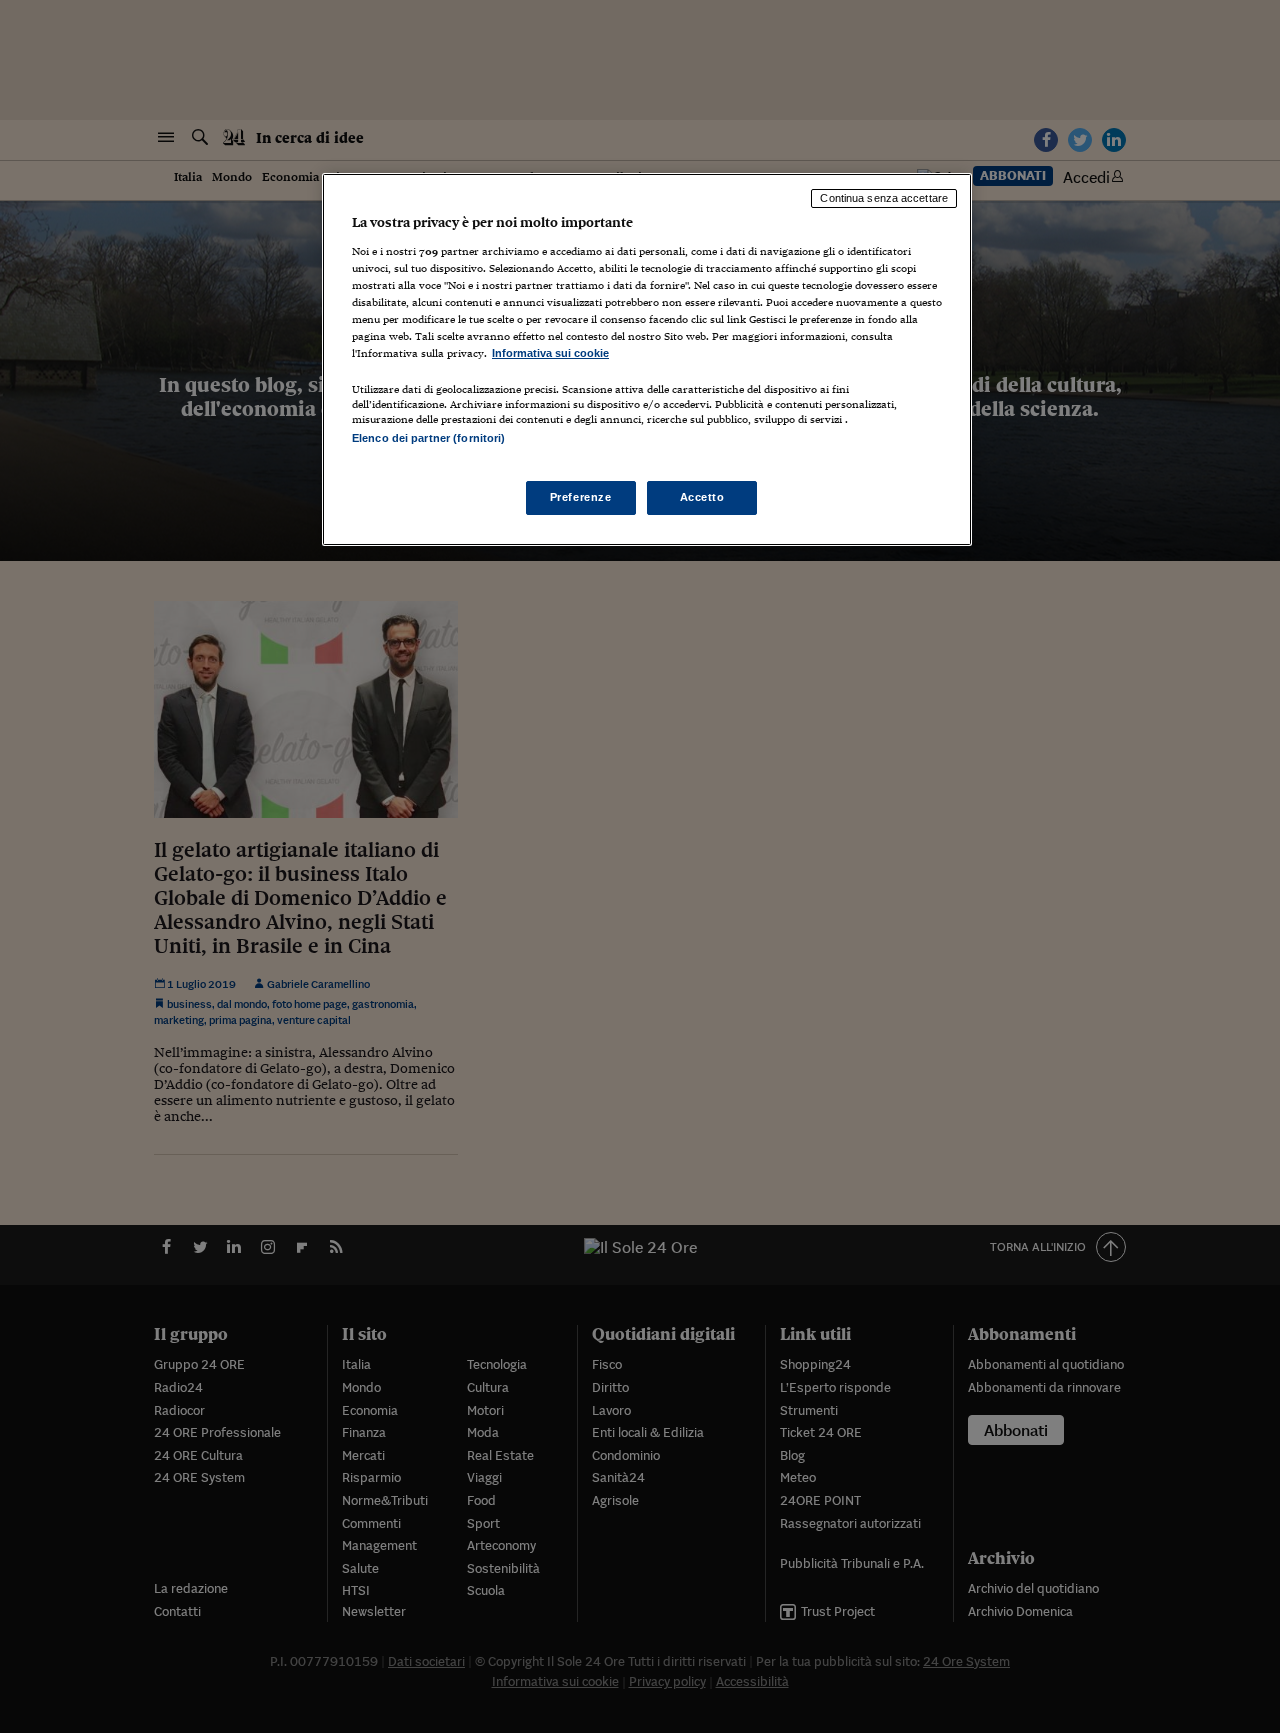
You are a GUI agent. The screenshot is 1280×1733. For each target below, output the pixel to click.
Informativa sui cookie (550, 353)
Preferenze (581, 497)
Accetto (702, 497)
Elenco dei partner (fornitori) (428, 438)
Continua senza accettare (884, 198)
